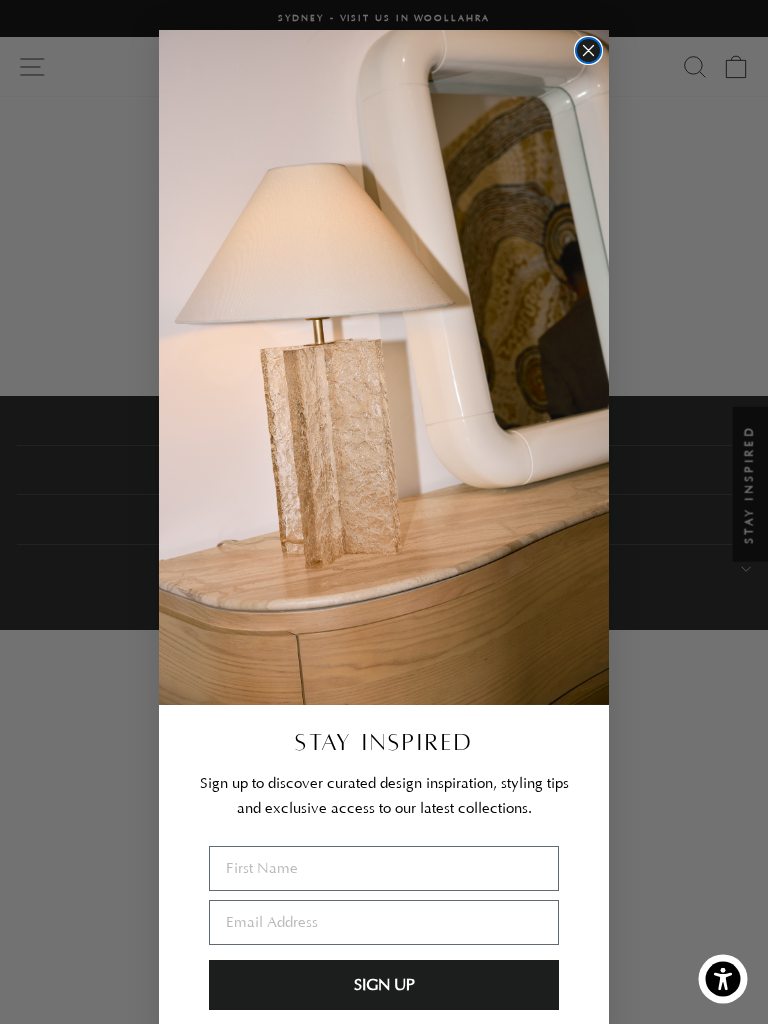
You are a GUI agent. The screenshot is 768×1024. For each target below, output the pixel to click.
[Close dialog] (588, 50)
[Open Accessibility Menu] (723, 979)
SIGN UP (384, 985)
